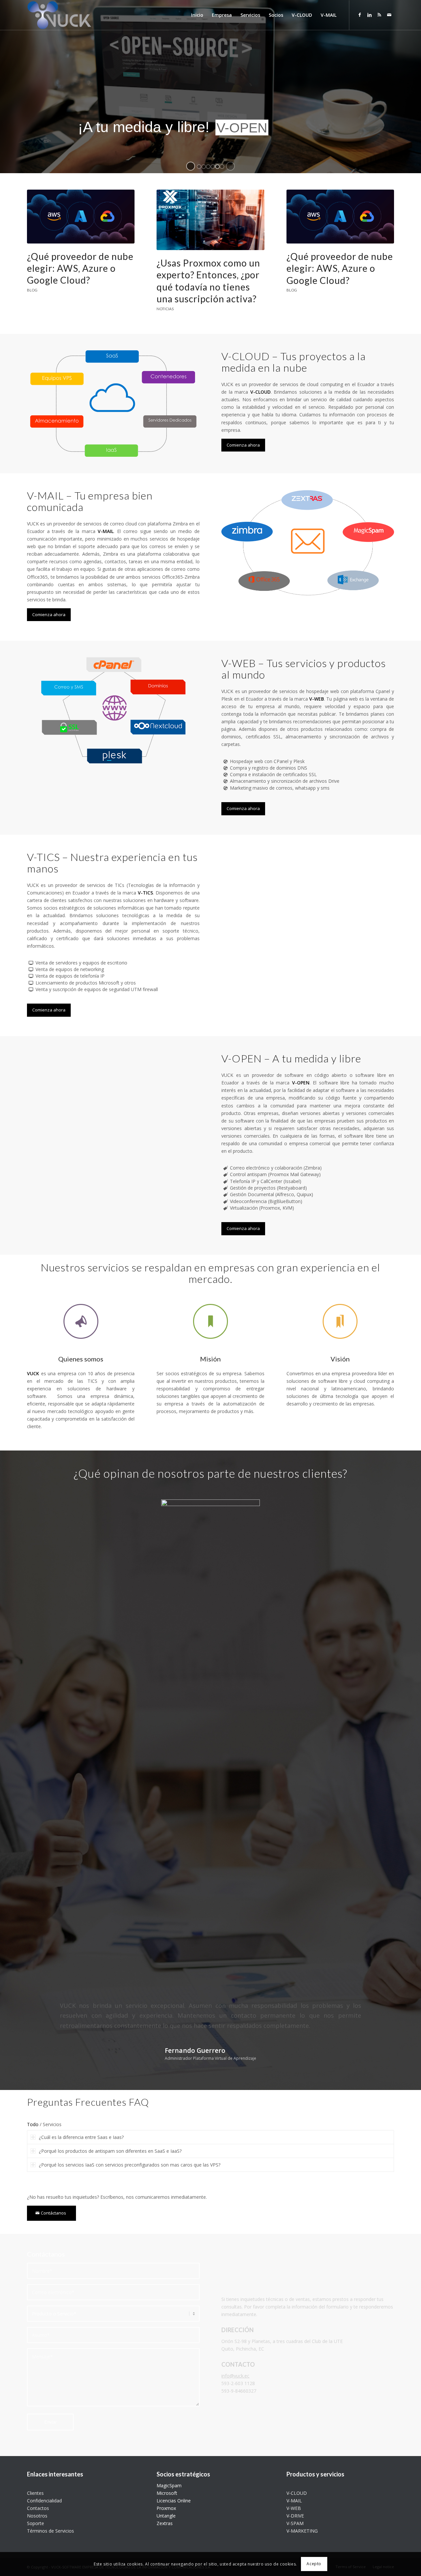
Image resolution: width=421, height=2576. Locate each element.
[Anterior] (42, 1502)
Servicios (52, 2124)
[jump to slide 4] (213, 167)
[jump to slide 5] (217, 167)
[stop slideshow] (230, 166)
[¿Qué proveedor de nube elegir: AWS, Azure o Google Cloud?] (81, 217)
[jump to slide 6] (222, 167)
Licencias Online (174, 2501)
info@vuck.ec (235, 2376)
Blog (32, 290)
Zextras (165, 2523)
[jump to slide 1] (199, 167)
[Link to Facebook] (359, 15)
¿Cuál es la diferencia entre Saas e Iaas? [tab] (81, 2137)
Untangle (166, 2516)
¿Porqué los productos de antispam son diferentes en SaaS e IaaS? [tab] (110, 2151)
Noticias (165, 309)
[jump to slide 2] (204, 167)
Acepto (314, 2564)
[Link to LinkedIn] (369, 15)
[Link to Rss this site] (379, 15)
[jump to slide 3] (208, 167)
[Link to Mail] (389, 15)
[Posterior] (379, 1502)
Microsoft (167, 2493)
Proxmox (166, 2508)
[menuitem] (197, 15)
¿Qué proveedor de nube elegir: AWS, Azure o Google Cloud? (80, 268)
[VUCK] (59, 15)
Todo (33, 2124)
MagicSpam (169, 2485)
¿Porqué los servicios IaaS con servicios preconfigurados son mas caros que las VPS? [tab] (130, 2165)
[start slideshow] (191, 166)
